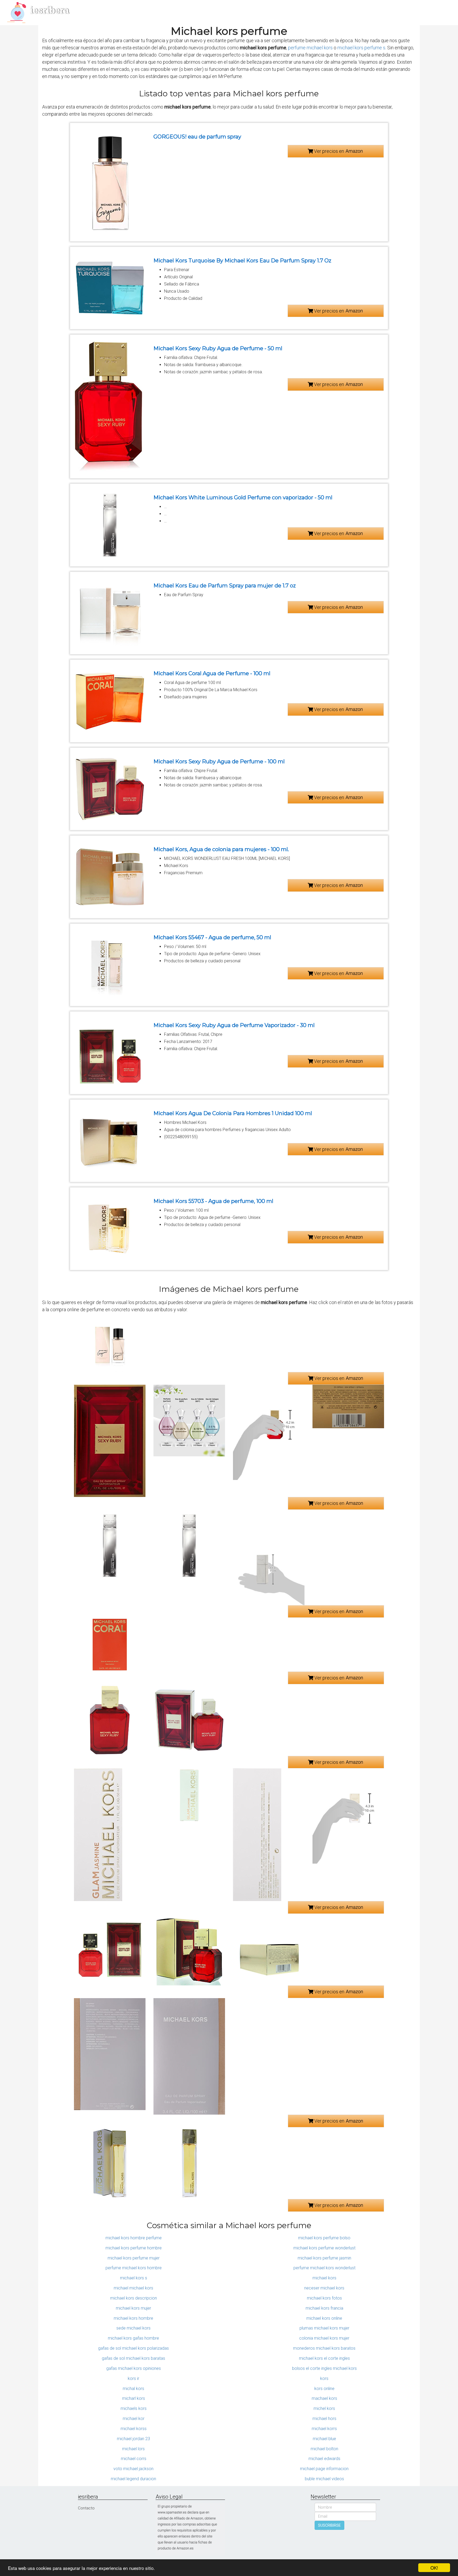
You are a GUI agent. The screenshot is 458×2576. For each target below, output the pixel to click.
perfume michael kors (310, 48)
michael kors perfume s (361, 48)
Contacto (86, 2508)
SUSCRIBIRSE (329, 2525)
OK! (434, 2568)
